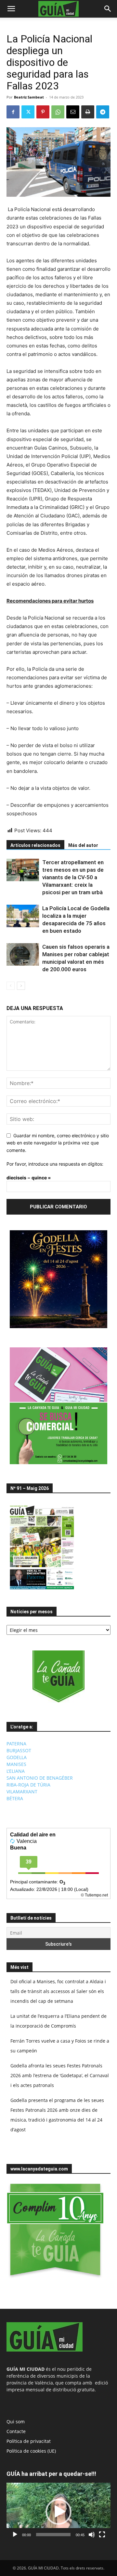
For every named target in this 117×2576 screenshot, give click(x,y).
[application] (58, 2512)
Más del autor (83, 845)
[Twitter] (28, 112)
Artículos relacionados (35, 845)
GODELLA (17, 1757)
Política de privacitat (29, 2441)
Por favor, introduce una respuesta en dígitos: (55, 1164)
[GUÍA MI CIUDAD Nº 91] (42, 1591)
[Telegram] (103, 112)
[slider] (53, 2535)
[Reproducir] (15, 2535)
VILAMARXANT (22, 1792)
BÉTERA (15, 1798)
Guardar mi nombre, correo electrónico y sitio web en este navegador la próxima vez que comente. (58, 1143)
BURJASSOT (19, 1750)
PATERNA (16, 1744)
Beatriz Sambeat (29, 97)
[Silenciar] (92, 2535)
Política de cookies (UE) (31, 2451)
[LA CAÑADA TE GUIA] (58, 1677)
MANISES (16, 1764)
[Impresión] (88, 112)
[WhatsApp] (58, 112)
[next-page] (21, 986)
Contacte (16, 2431)
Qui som (16, 2422)
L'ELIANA (16, 1771)
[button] (11, 9)
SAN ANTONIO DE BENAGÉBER (40, 1778)
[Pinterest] (43, 112)
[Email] (73, 112)
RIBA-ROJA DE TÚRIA (28, 1785)
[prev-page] (11, 986)
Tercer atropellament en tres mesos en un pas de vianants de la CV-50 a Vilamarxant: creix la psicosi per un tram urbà (73, 877)
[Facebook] (13, 112)
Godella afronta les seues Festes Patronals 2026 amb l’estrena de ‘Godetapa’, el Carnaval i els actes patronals (60, 2075)
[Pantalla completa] (102, 2535)
